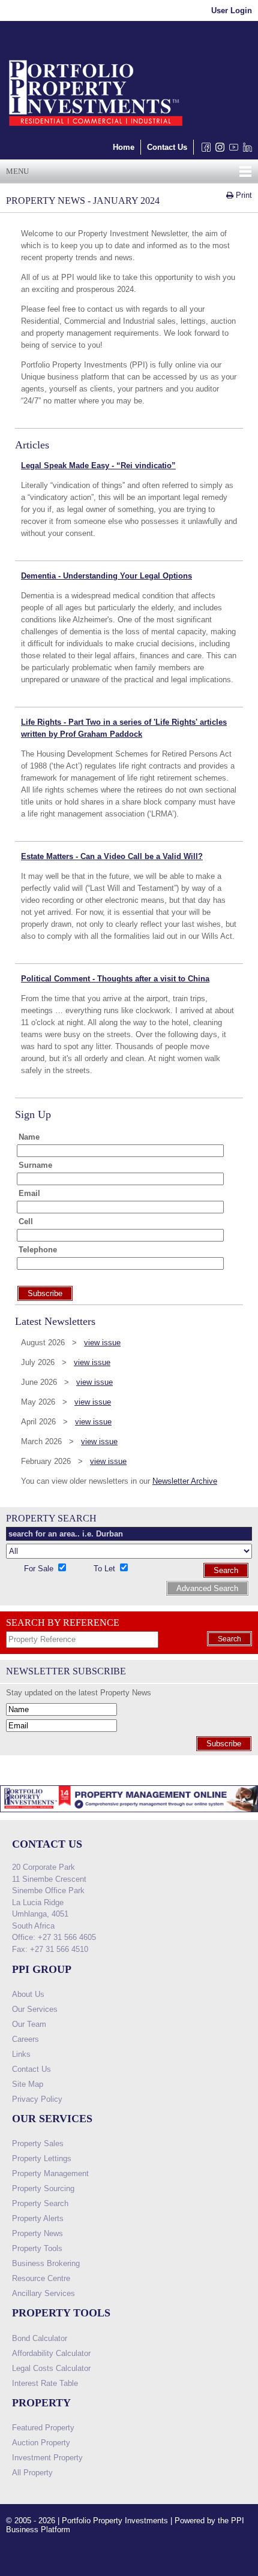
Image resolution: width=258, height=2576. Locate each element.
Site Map (28, 2084)
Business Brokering (46, 2263)
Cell (26, 1221)
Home (124, 147)
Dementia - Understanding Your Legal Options (106, 576)
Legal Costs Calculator (51, 2368)
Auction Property (41, 2443)
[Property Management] (129, 1816)
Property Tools (37, 2248)
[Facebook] (204, 150)
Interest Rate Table (45, 2383)
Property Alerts (38, 2218)
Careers (25, 2039)
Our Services (35, 2009)
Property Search (40, 2203)
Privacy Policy (37, 2099)
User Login (232, 10)
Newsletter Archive (185, 1481)
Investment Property (47, 2458)
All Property (32, 2473)
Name (29, 1137)
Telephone (38, 1250)
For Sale (40, 1569)
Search (226, 1570)
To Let (106, 1569)
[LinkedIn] (245, 150)
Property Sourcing (43, 2188)
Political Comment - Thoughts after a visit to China (115, 979)
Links (21, 2054)
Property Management (50, 2173)
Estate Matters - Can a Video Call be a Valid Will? (112, 856)
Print (243, 195)
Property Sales (38, 2143)
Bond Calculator (40, 2338)
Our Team (29, 2024)
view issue (102, 1343)
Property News (37, 2233)
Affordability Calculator (51, 2353)
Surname (35, 1165)
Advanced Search (207, 1588)
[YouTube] (231, 150)
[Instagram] (217, 150)
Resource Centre (41, 2278)
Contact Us (167, 147)
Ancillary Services (43, 2293)
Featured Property (43, 2428)
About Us (28, 1994)
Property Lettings (42, 2158)
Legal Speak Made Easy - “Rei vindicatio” (98, 466)
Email (29, 1193)
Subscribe (224, 1744)
